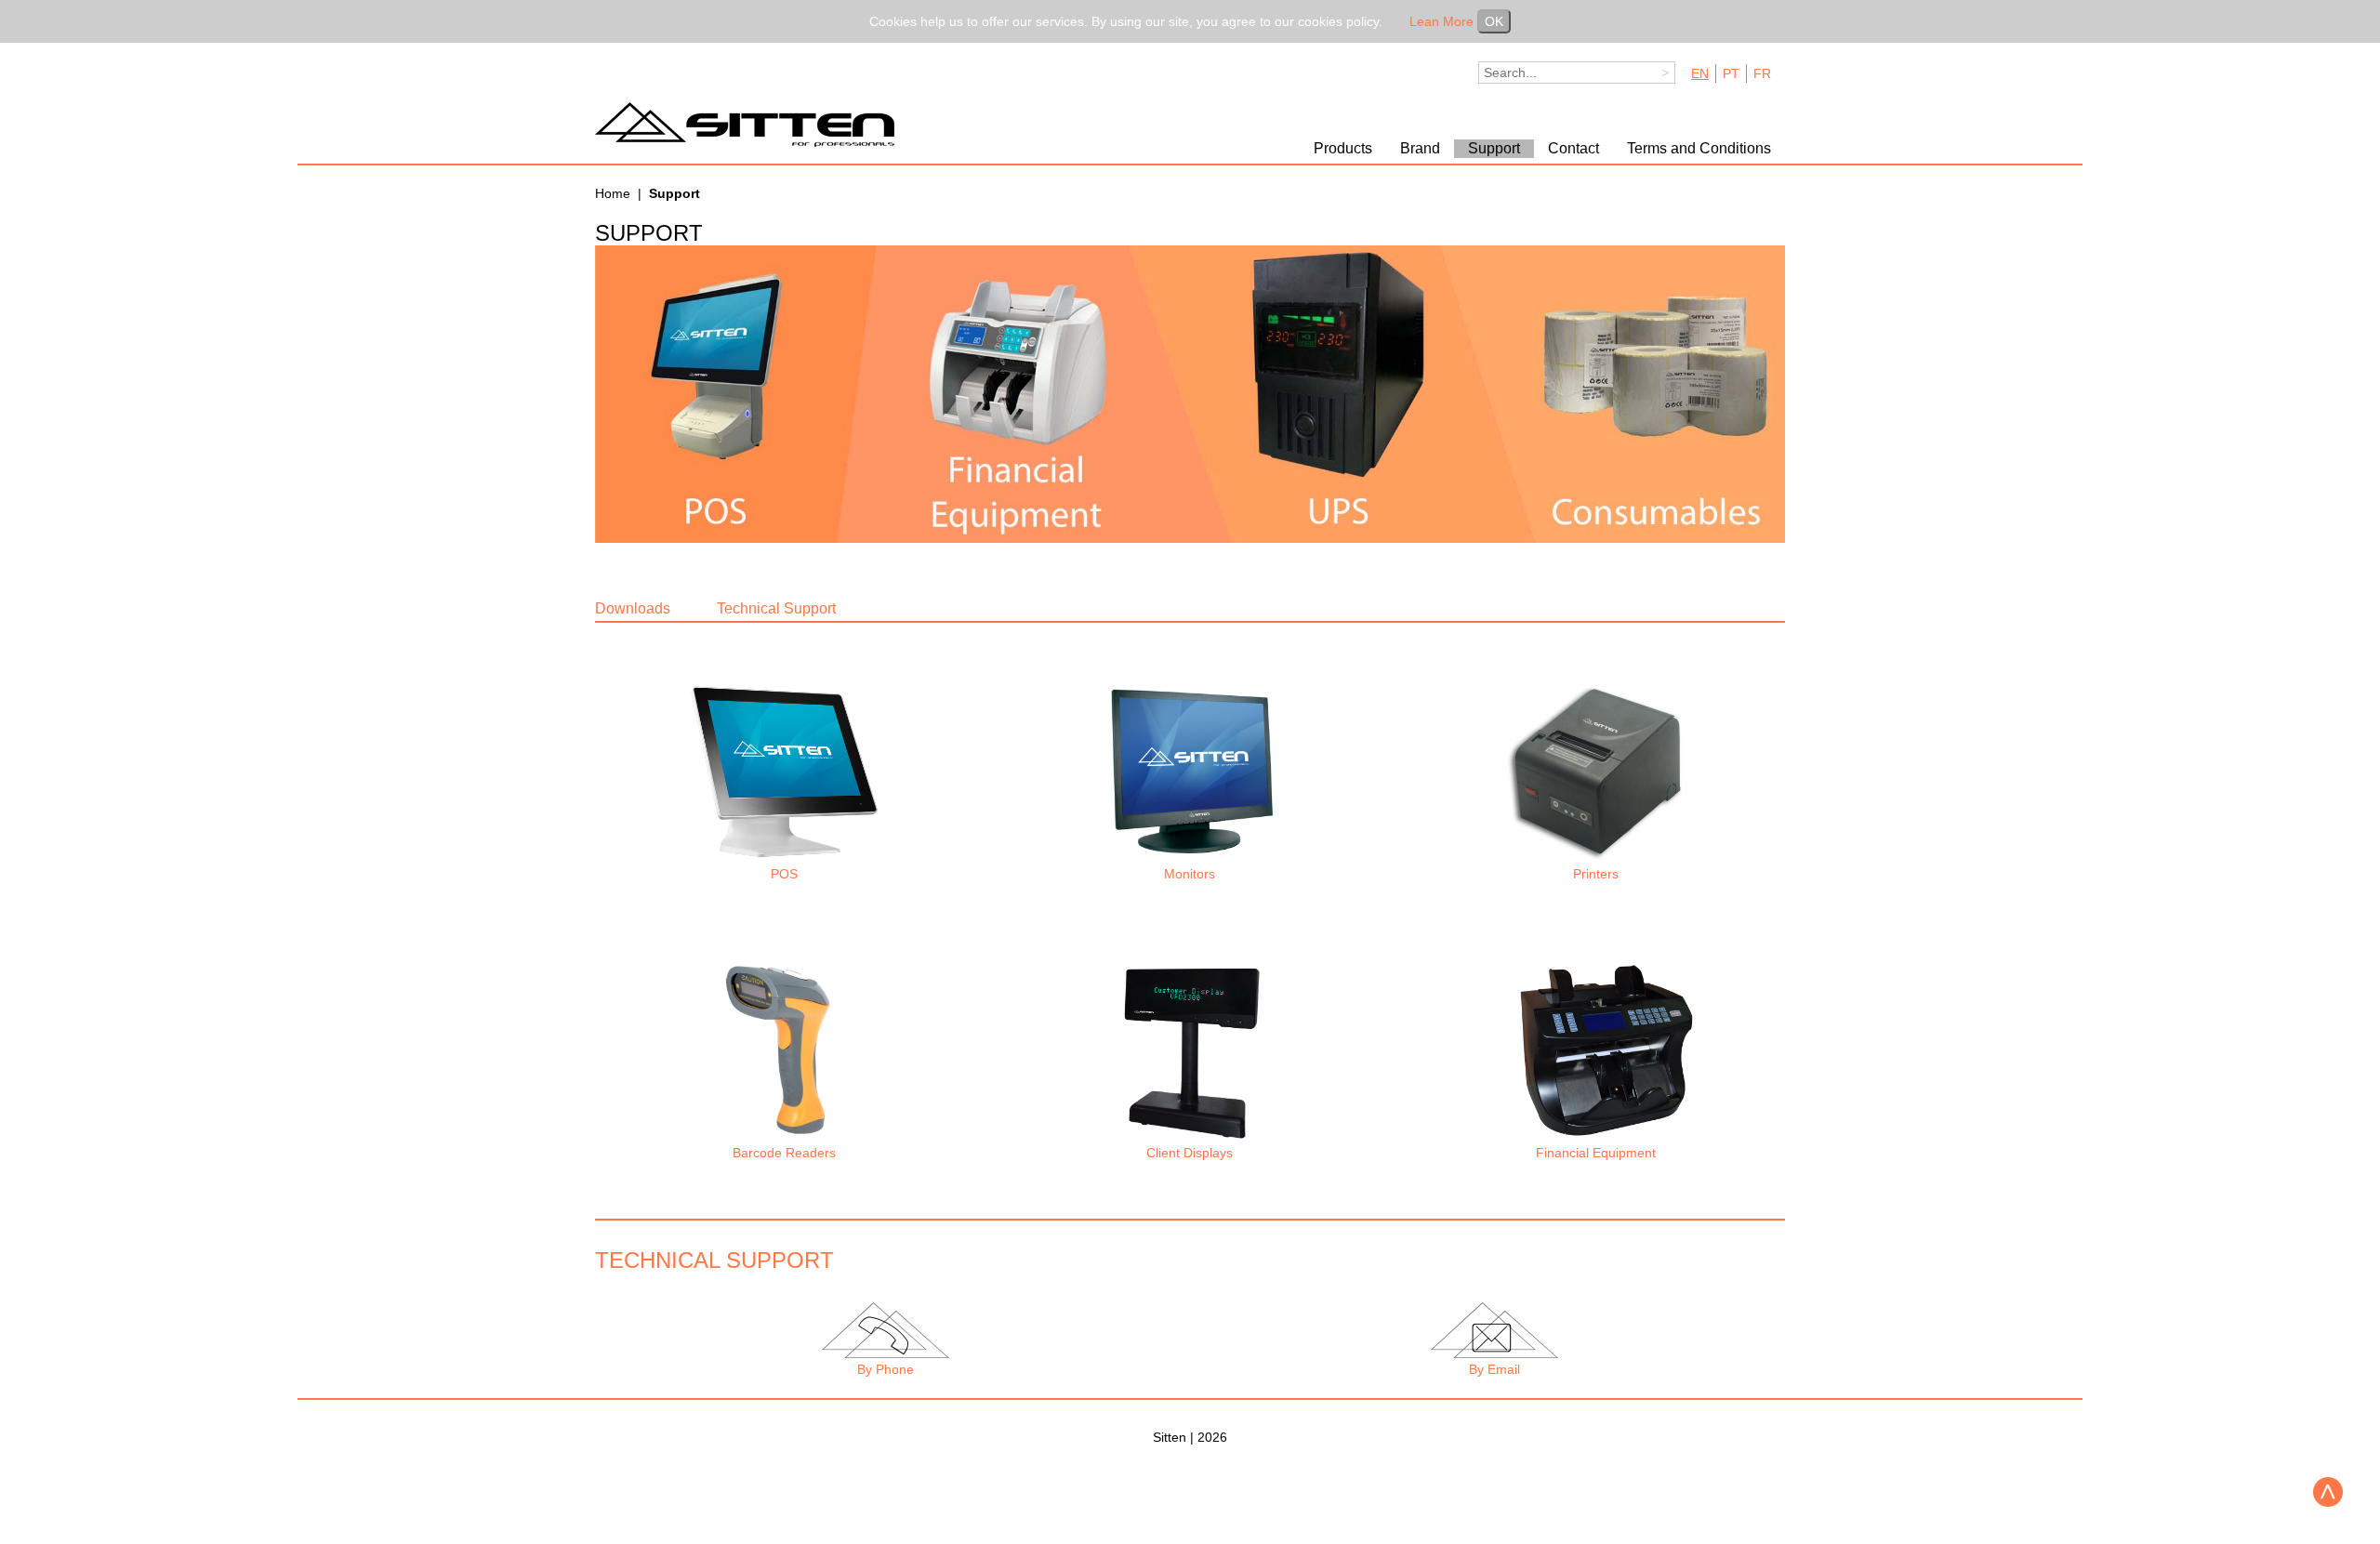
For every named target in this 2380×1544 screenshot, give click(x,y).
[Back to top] (2328, 1492)
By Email (1494, 1369)
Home (613, 193)
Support (1494, 148)
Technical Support (776, 608)
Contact (1573, 148)
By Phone (886, 1369)
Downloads (633, 608)
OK (1494, 21)
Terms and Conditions (1699, 148)
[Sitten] (753, 125)
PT (1731, 73)
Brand (1420, 148)
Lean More (1441, 21)
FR (1762, 73)
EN (1700, 73)
